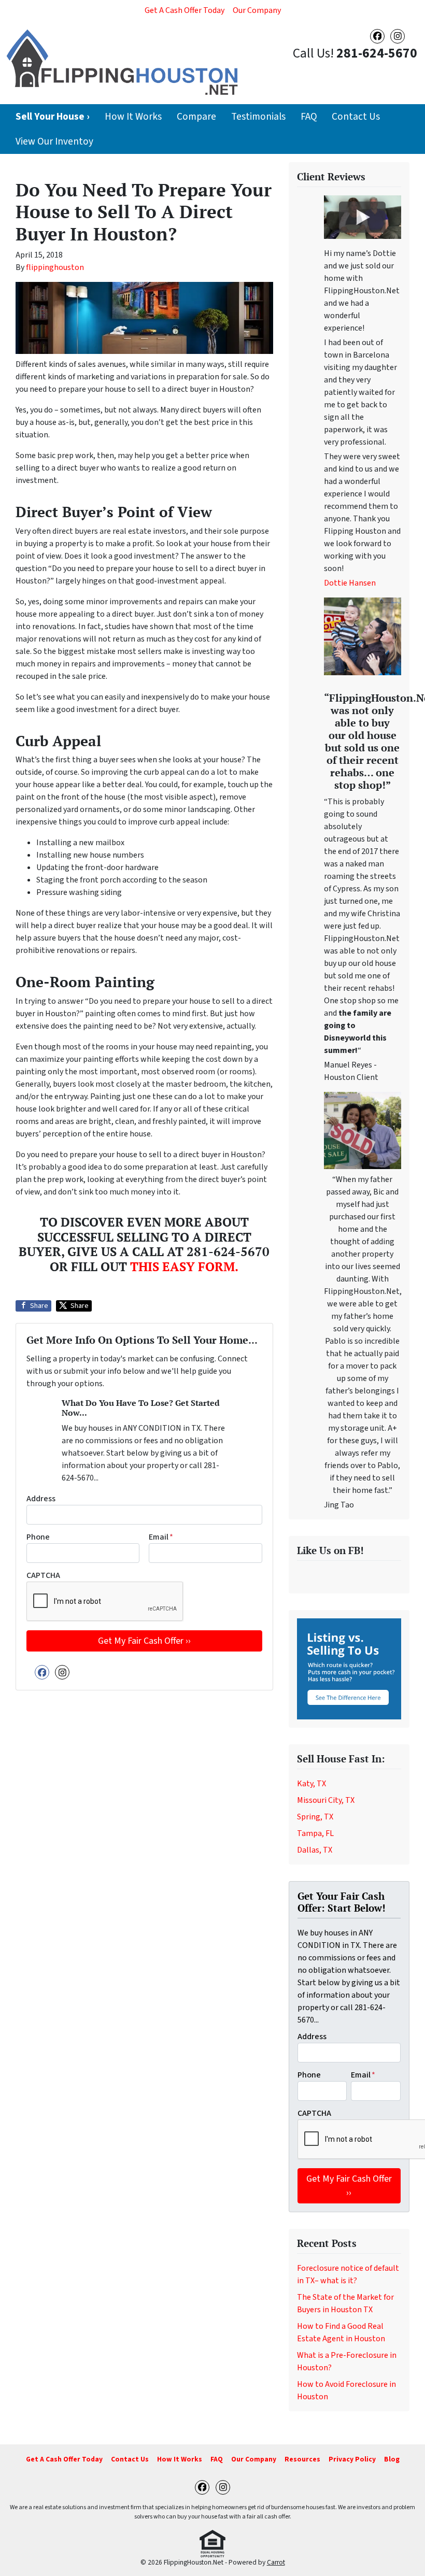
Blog (392, 2459)
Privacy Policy (352, 2459)
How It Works (133, 117)
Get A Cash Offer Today (185, 10)
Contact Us (356, 117)
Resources (302, 2459)
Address (41, 1499)
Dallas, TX (315, 1850)
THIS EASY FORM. (184, 1266)
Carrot (276, 2562)
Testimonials (258, 117)
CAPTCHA (43, 1575)
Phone (38, 1537)
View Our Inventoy (54, 141)
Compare (196, 117)
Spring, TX (315, 1817)
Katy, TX (311, 1784)
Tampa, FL (315, 1833)
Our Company (257, 10)
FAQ (309, 117)
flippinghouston (55, 267)
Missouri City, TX (326, 1800)
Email (161, 1537)
